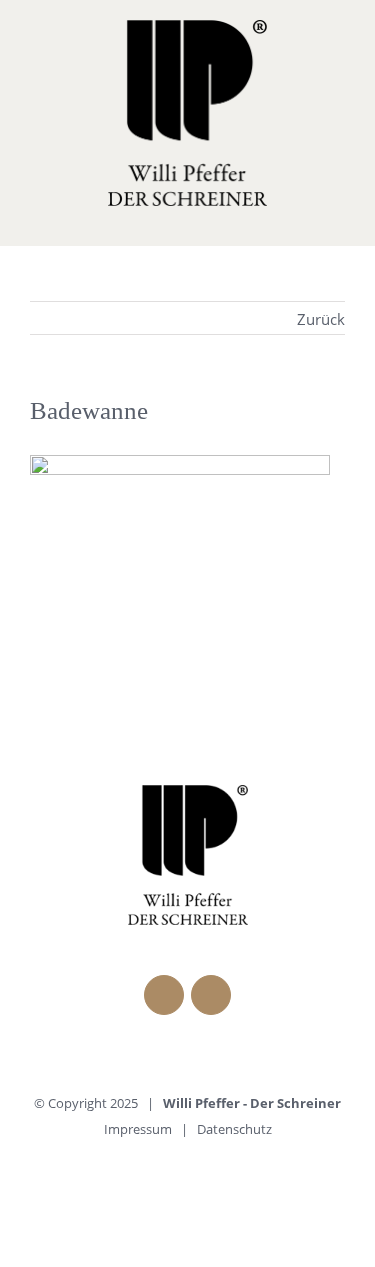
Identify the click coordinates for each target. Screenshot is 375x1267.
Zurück (321, 319)
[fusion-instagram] (211, 995)
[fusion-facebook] (164, 995)
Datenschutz (234, 1129)
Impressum (138, 1129)
